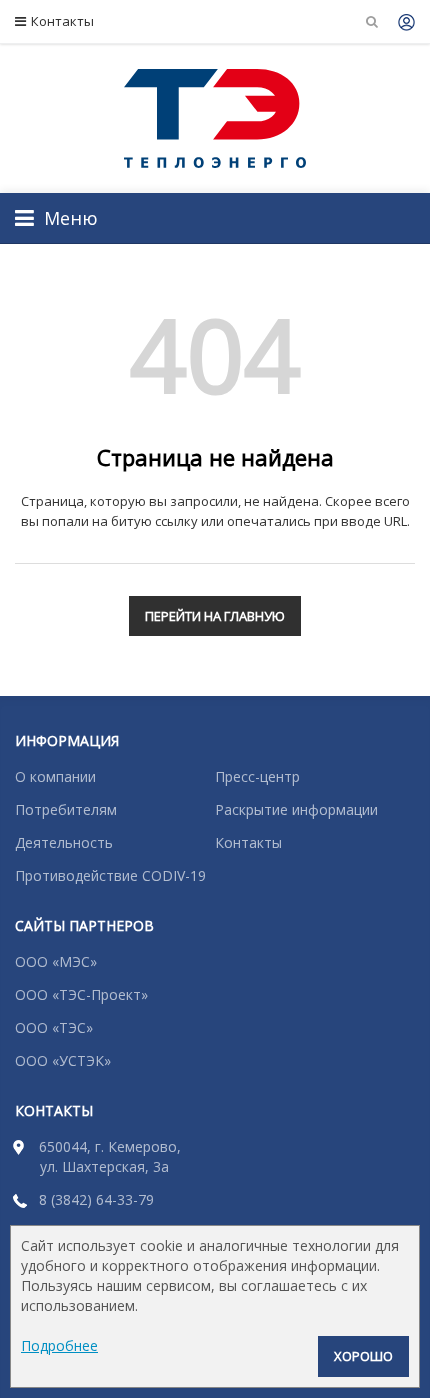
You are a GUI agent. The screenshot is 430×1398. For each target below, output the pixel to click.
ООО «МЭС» (56, 961)
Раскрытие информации (296, 809)
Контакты (62, 21)
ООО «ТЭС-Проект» (81, 994)
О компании (55, 776)
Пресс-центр (257, 776)
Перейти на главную (215, 616)
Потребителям (66, 809)
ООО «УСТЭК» (63, 1060)
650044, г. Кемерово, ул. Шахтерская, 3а (110, 1156)
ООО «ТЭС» (54, 1027)
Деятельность (64, 842)
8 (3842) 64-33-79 (96, 1199)
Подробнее (59, 1345)
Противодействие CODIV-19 (110, 875)
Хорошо (363, 1356)
